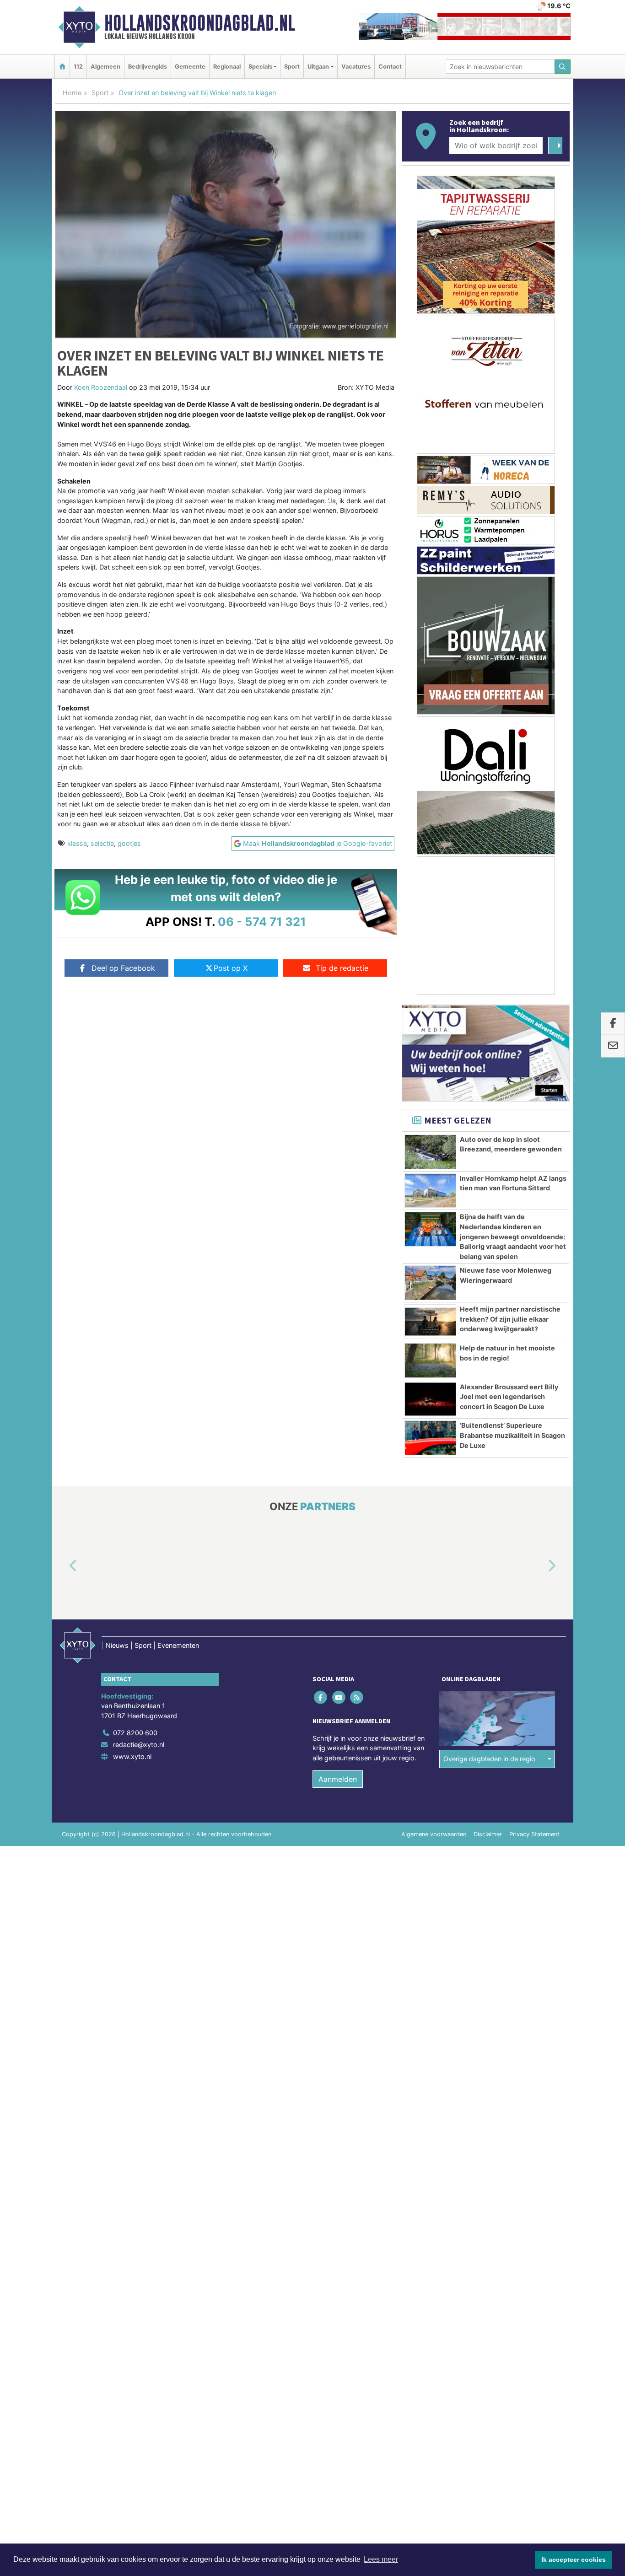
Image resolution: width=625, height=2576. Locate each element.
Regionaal (227, 67)
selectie (102, 843)
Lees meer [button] (381, 2559)
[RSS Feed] (357, 1697)
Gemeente (190, 67)
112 (78, 67)
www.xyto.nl (132, 1756)
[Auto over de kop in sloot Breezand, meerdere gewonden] (430, 1152)
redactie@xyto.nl (139, 1745)
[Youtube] (339, 1697)
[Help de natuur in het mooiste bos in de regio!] (430, 1361)
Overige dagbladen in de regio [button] (489, 1759)
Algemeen (105, 67)
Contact (390, 67)
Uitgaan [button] (318, 67)
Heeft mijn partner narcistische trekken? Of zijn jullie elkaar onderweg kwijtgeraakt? (510, 1319)
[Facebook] (321, 1697)
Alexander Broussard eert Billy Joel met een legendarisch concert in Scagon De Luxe (509, 1397)
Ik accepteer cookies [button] (574, 2560)
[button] (63, 1566)
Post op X (231, 968)
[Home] (62, 67)
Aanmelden (338, 1779)
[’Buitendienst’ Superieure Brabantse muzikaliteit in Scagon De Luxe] (430, 1438)
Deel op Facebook (123, 968)
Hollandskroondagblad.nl (200, 23)
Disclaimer (488, 1834)
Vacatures (356, 67)
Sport (292, 67)
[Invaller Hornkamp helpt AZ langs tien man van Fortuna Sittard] (430, 1191)
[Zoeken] (563, 67)
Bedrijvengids (148, 67)
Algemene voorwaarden (434, 1834)
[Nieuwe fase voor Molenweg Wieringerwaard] (430, 1283)
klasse (77, 843)
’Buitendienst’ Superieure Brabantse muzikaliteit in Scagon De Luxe (512, 1435)
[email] (613, 1046)
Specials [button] (260, 67)
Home (72, 93)
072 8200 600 (135, 1733)
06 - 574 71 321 (262, 922)
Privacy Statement (534, 1834)
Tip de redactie (342, 968)
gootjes (129, 843)
